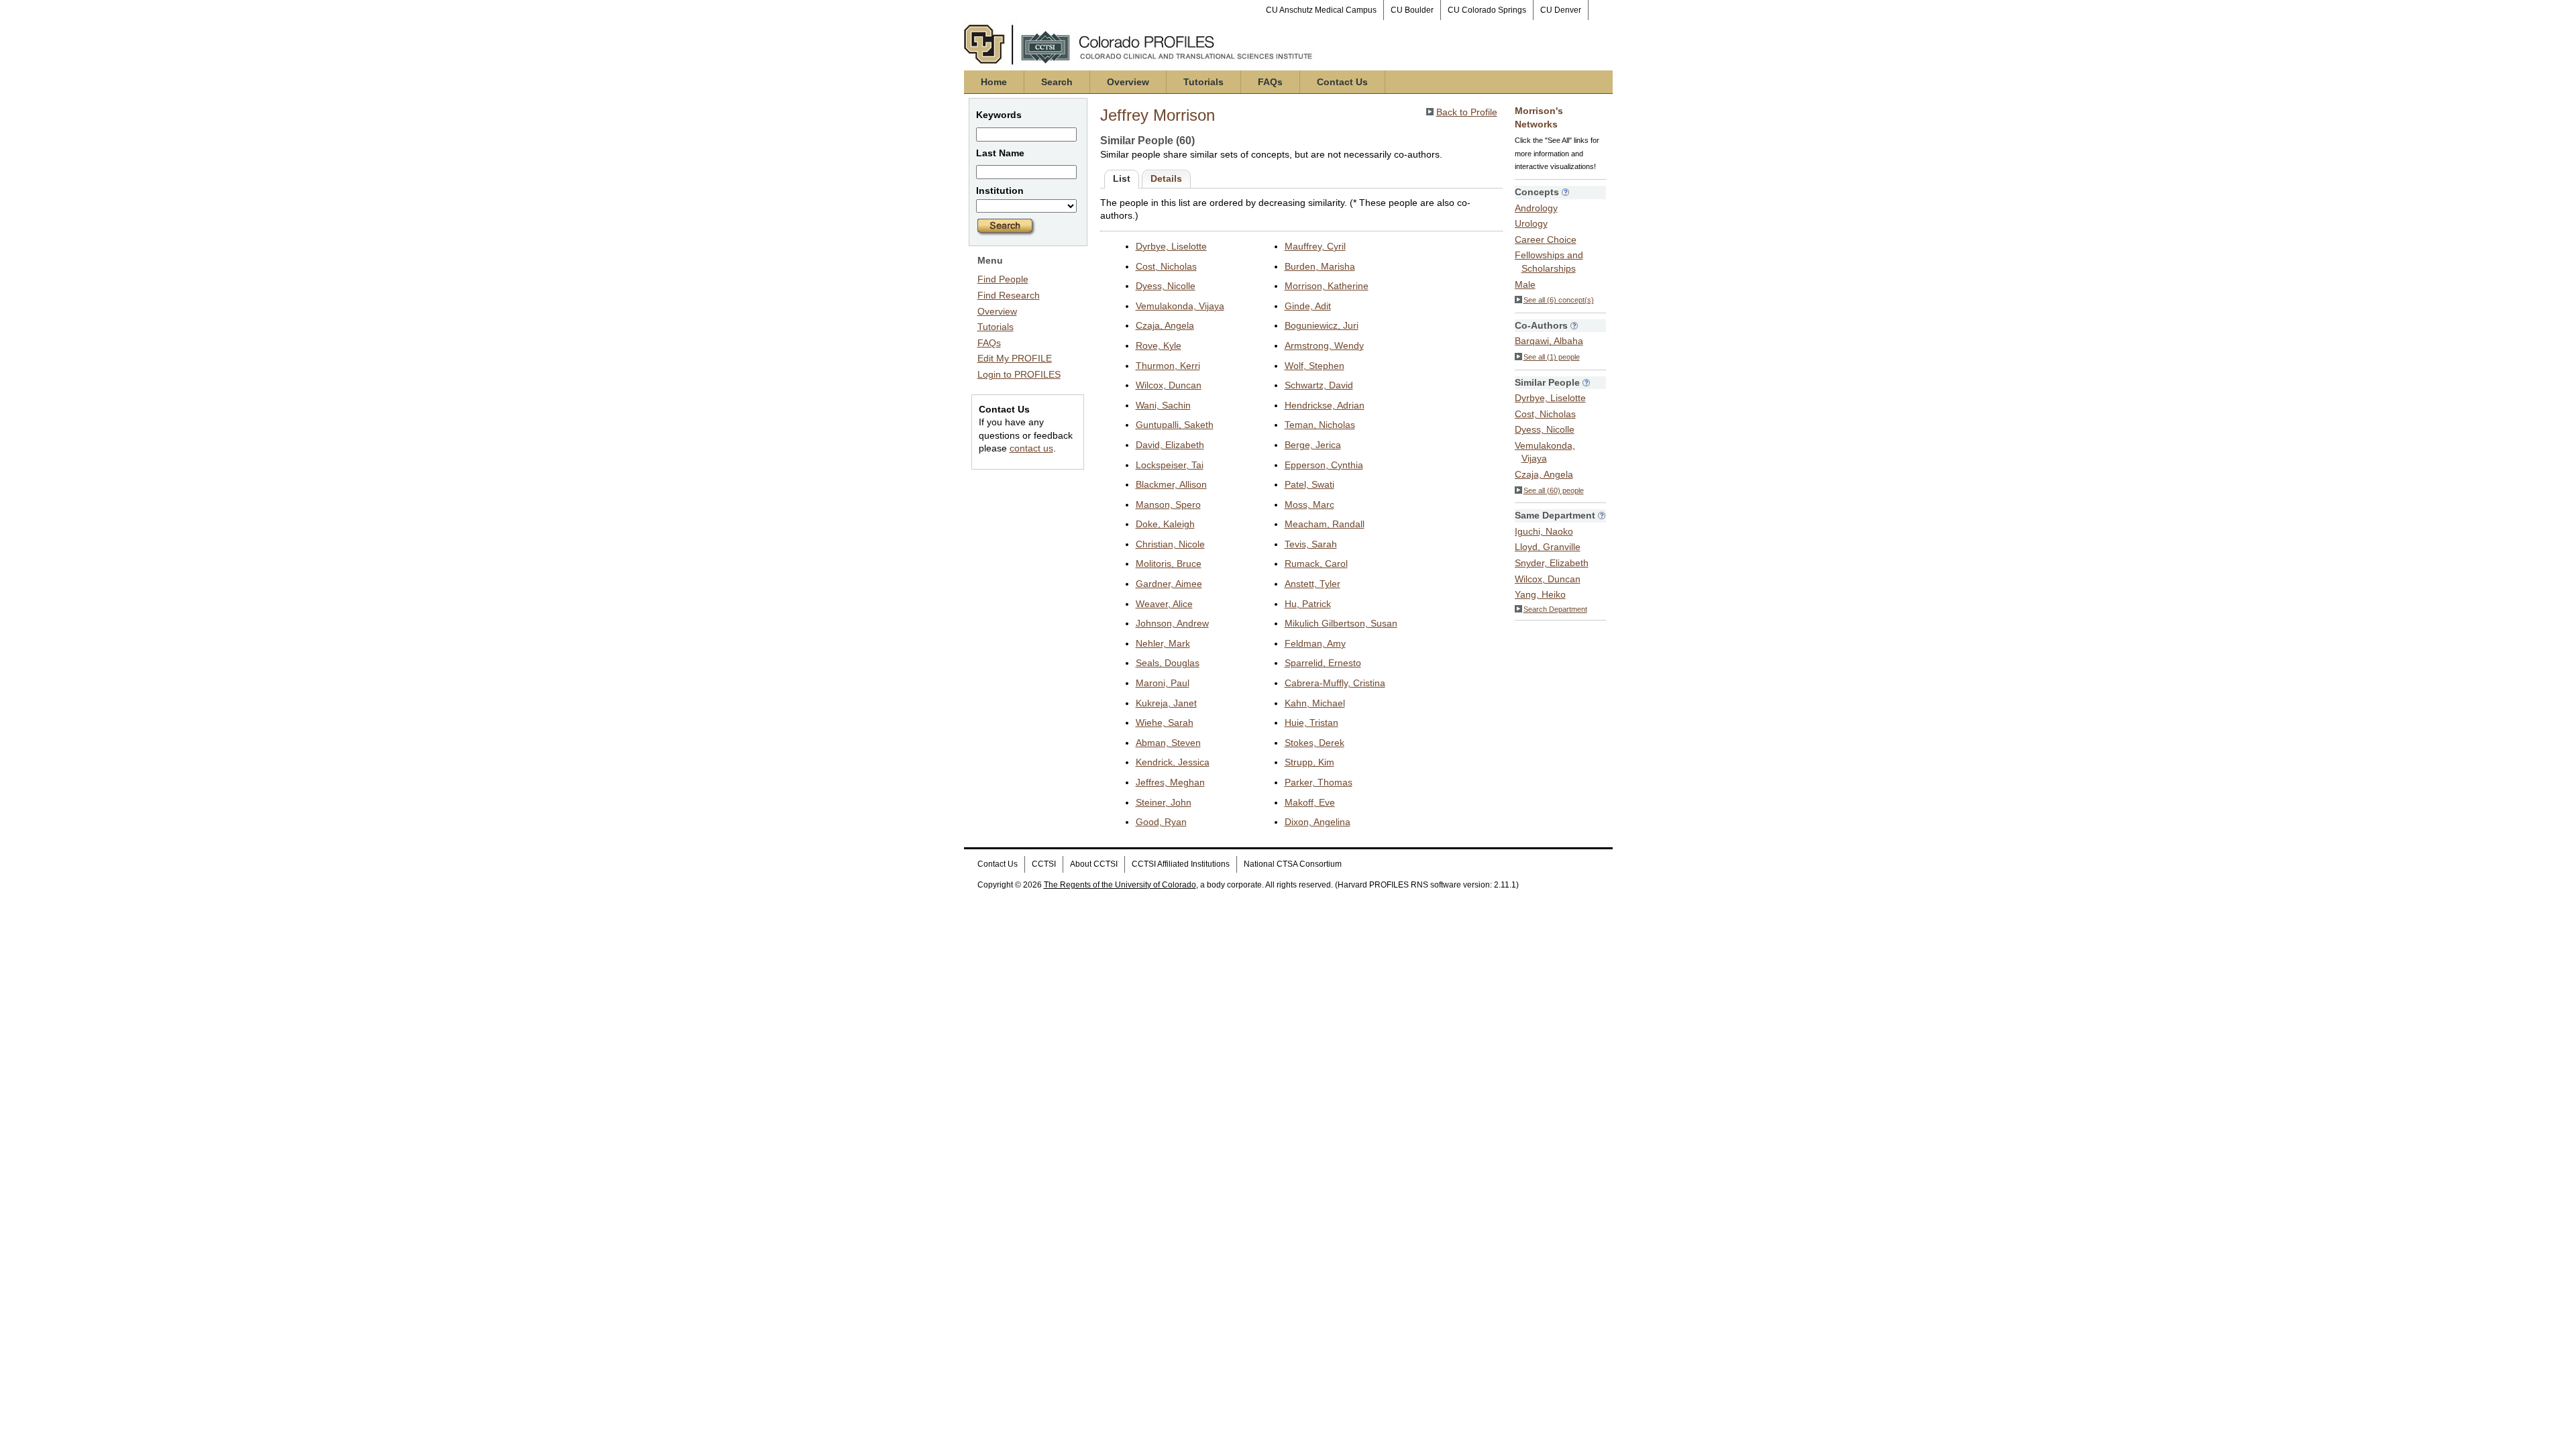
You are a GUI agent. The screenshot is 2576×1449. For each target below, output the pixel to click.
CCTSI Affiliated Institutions (1181, 864)
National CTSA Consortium (1293, 864)
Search (1057, 82)
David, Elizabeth (1170, 445)
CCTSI (1044, 864)
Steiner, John (1164, 802)
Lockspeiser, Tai (1170, 465)
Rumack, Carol (1316, 563)
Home (994, 82)
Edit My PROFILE (1015, 358)
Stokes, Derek (1314, 743)
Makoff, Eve (1310, 802)
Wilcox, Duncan (1169, 385)
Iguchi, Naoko (1544, 531)
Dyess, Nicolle (1166, 286)
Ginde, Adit (1308, 306)
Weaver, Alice (1164, 604)
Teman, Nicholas (1320, 425)
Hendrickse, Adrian (1325, 405)
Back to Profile (1467, 112)
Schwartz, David (1319, 385)
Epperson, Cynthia (1324, 465)
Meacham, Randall (1325, 524)
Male (1525, 284)
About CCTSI (1094, 864)
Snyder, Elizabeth (1552, 563)
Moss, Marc (1309, 504)
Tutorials (1203, 82)
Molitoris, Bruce (1169, 563)
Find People (1003, 279)
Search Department (1555, 609)
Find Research (1009, 295)
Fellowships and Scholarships (1549, 262)
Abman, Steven (1168, 743)
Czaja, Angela (1165, 325)
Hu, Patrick (1308, 604)
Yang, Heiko (1540, 594)
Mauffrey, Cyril (1315, 246)
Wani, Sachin (1163, 405)
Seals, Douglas (1168, 663)
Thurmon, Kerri (1168, 366)
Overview (1128, 82)
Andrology (1536, 208)
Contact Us (1342, 82)
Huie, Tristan (1311, 722)
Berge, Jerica (1313, 445)
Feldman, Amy (1315, 643)
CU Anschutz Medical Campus (1321, 10)
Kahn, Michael (1315, 703)
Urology (1531, 223)
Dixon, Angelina (1318, 822)
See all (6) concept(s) (1559, 300)
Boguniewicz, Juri (1322, 325)
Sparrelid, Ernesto (1323, 663)
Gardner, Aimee (1169, 584)
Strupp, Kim (1309, 762)
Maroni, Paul (1163, 683)
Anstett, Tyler (1312, 584)
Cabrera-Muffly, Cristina (1335, 683)
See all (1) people (1552, 357)
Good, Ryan (1161, 822)
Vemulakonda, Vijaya (1180, 306)
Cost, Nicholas (1166, 266)
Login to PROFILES (1019, 374)
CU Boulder (1412, 10)
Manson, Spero (1168, 504)
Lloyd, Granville (1548, 547)
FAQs (1270, 82)
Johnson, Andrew (1172, 623)
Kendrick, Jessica (1173, 762)
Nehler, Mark (1163, 643)
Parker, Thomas (1319, 782)
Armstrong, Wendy (1324, 345)
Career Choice (1546, 239)
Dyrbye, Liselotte (1171, 246)
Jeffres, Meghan (1170, 782)
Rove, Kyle (1159, 345)
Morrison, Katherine (1327, 286)
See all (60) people (1554, 490)
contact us (1031, 448)
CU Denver (1561, 10)
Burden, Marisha (1320, 266)
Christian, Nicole (1170, 544)
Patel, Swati (1309, 484)
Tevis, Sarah (1311, 544)
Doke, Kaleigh (1165, 524)
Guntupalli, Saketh (1175, 425)
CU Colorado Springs (1487, 10)
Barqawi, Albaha (1549, 341)
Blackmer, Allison (1171, 484)
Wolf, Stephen (1314, 366)
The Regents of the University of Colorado (1120, 885)
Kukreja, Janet (1166, 703)
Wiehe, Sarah (1165, 722)
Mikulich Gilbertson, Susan (1341, 623)
